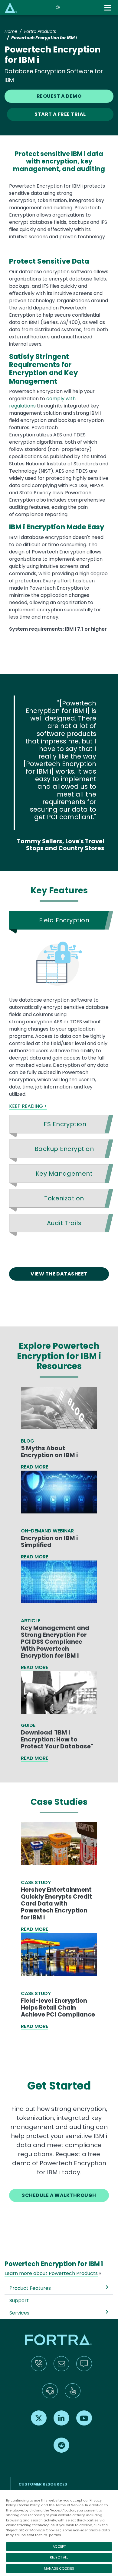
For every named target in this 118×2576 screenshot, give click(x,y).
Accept (59, 2546)
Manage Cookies (59, 2568)
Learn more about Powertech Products (51, 2273)
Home (11, 31)
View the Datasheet (59, 1274)
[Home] (11, 7)
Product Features (30, 2288)
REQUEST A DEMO (59, 96)
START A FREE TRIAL (60, 114)
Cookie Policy (28, 2505)
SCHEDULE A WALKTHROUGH (59, 2195)
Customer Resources (43, 2484)
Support (19, 2300)
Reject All (59, 2557)
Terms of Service (69, 2505)
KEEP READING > (28, 1106)
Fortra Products (40, 31)
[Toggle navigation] (108, 8)
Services (19, 2313)
